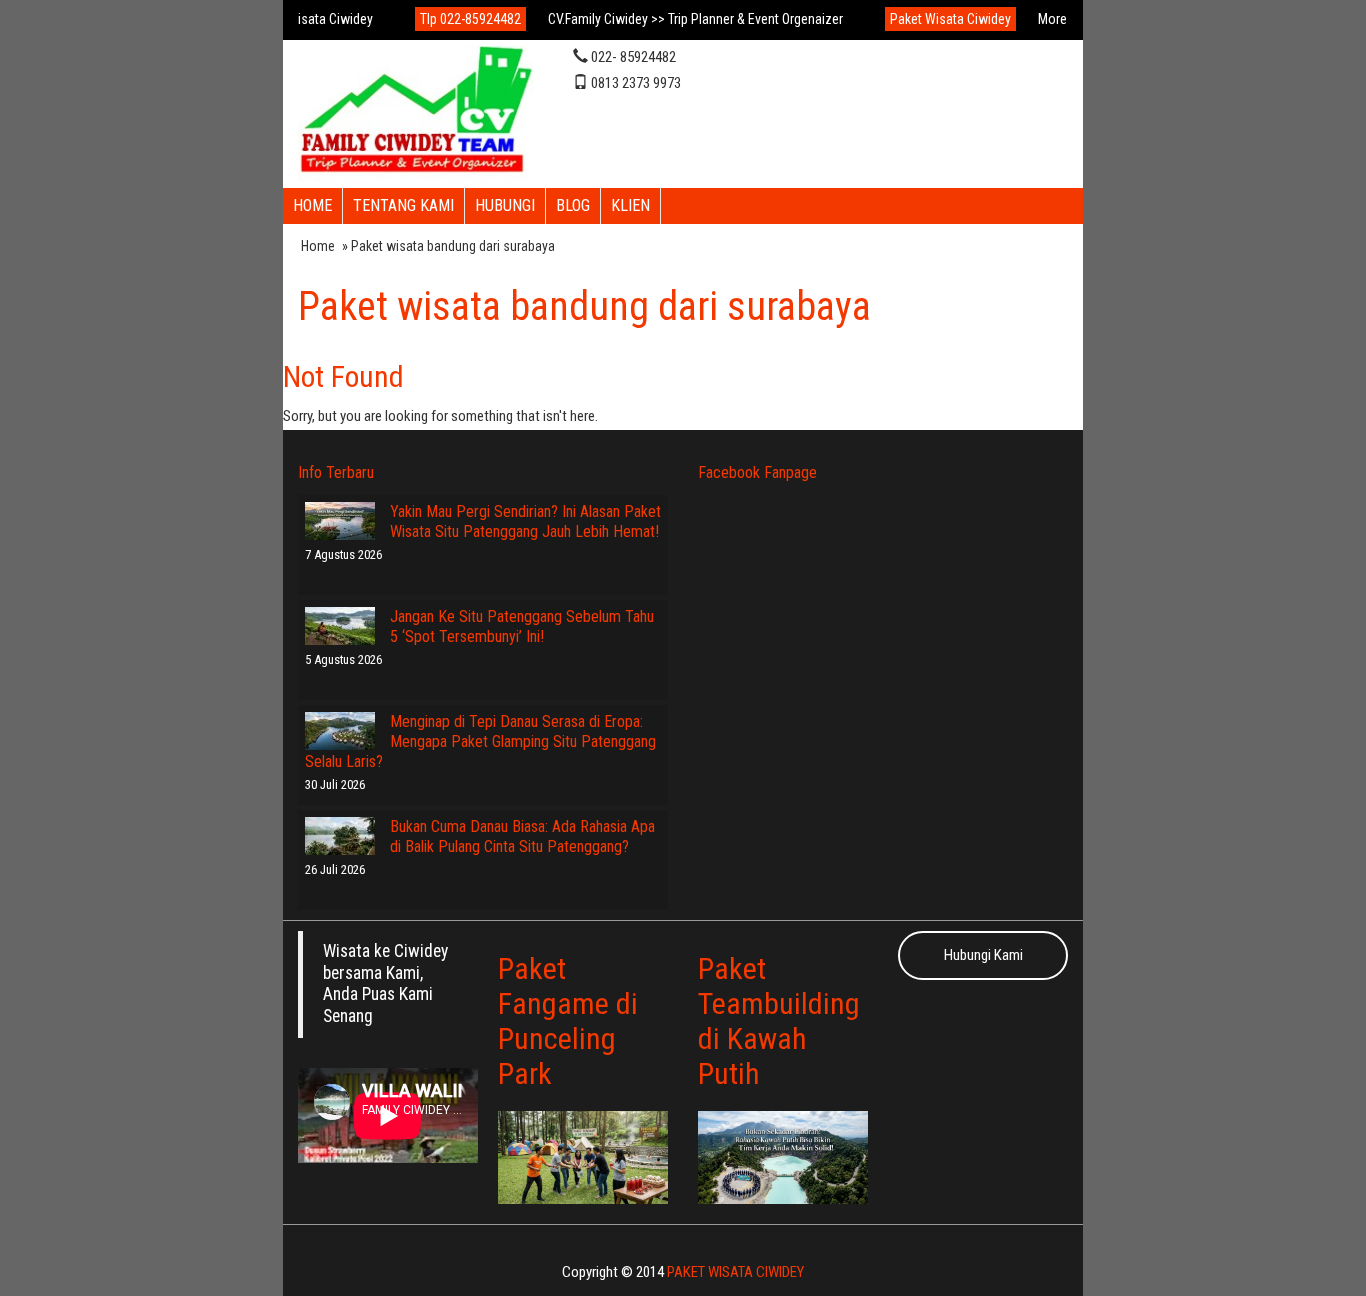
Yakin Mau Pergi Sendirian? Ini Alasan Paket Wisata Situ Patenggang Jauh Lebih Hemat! (525, 521)
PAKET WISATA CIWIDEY (735, 1272)
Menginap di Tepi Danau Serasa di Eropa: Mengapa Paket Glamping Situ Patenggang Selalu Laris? (480, 741)
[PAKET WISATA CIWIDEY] (416, 112)
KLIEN (630, 205)
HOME (312, 205)
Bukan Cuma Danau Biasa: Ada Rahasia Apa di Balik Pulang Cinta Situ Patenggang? (522, 836)
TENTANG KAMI (403, 205)
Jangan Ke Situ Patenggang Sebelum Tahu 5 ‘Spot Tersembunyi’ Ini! (522, 626)
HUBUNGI (505, 205)
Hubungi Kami (983, 955)
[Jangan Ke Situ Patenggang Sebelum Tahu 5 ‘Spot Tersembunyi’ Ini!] (340, 626)
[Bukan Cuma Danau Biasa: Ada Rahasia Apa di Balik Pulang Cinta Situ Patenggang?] (340, 836)
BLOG (573, 205)
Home (318, 246)
